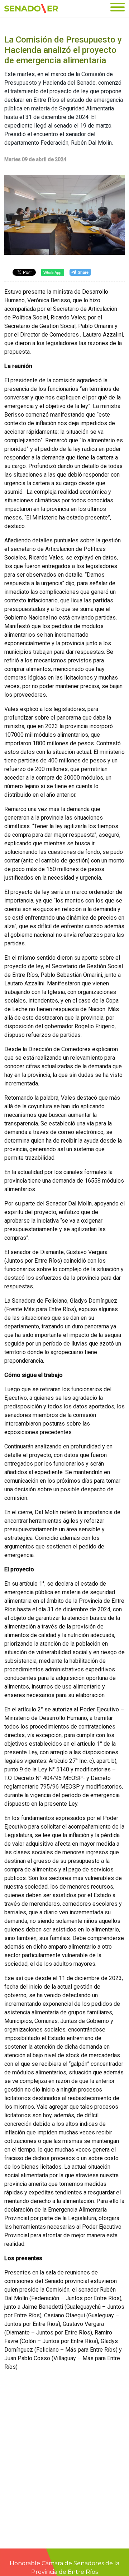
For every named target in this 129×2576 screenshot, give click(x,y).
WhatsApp (52, 272)
